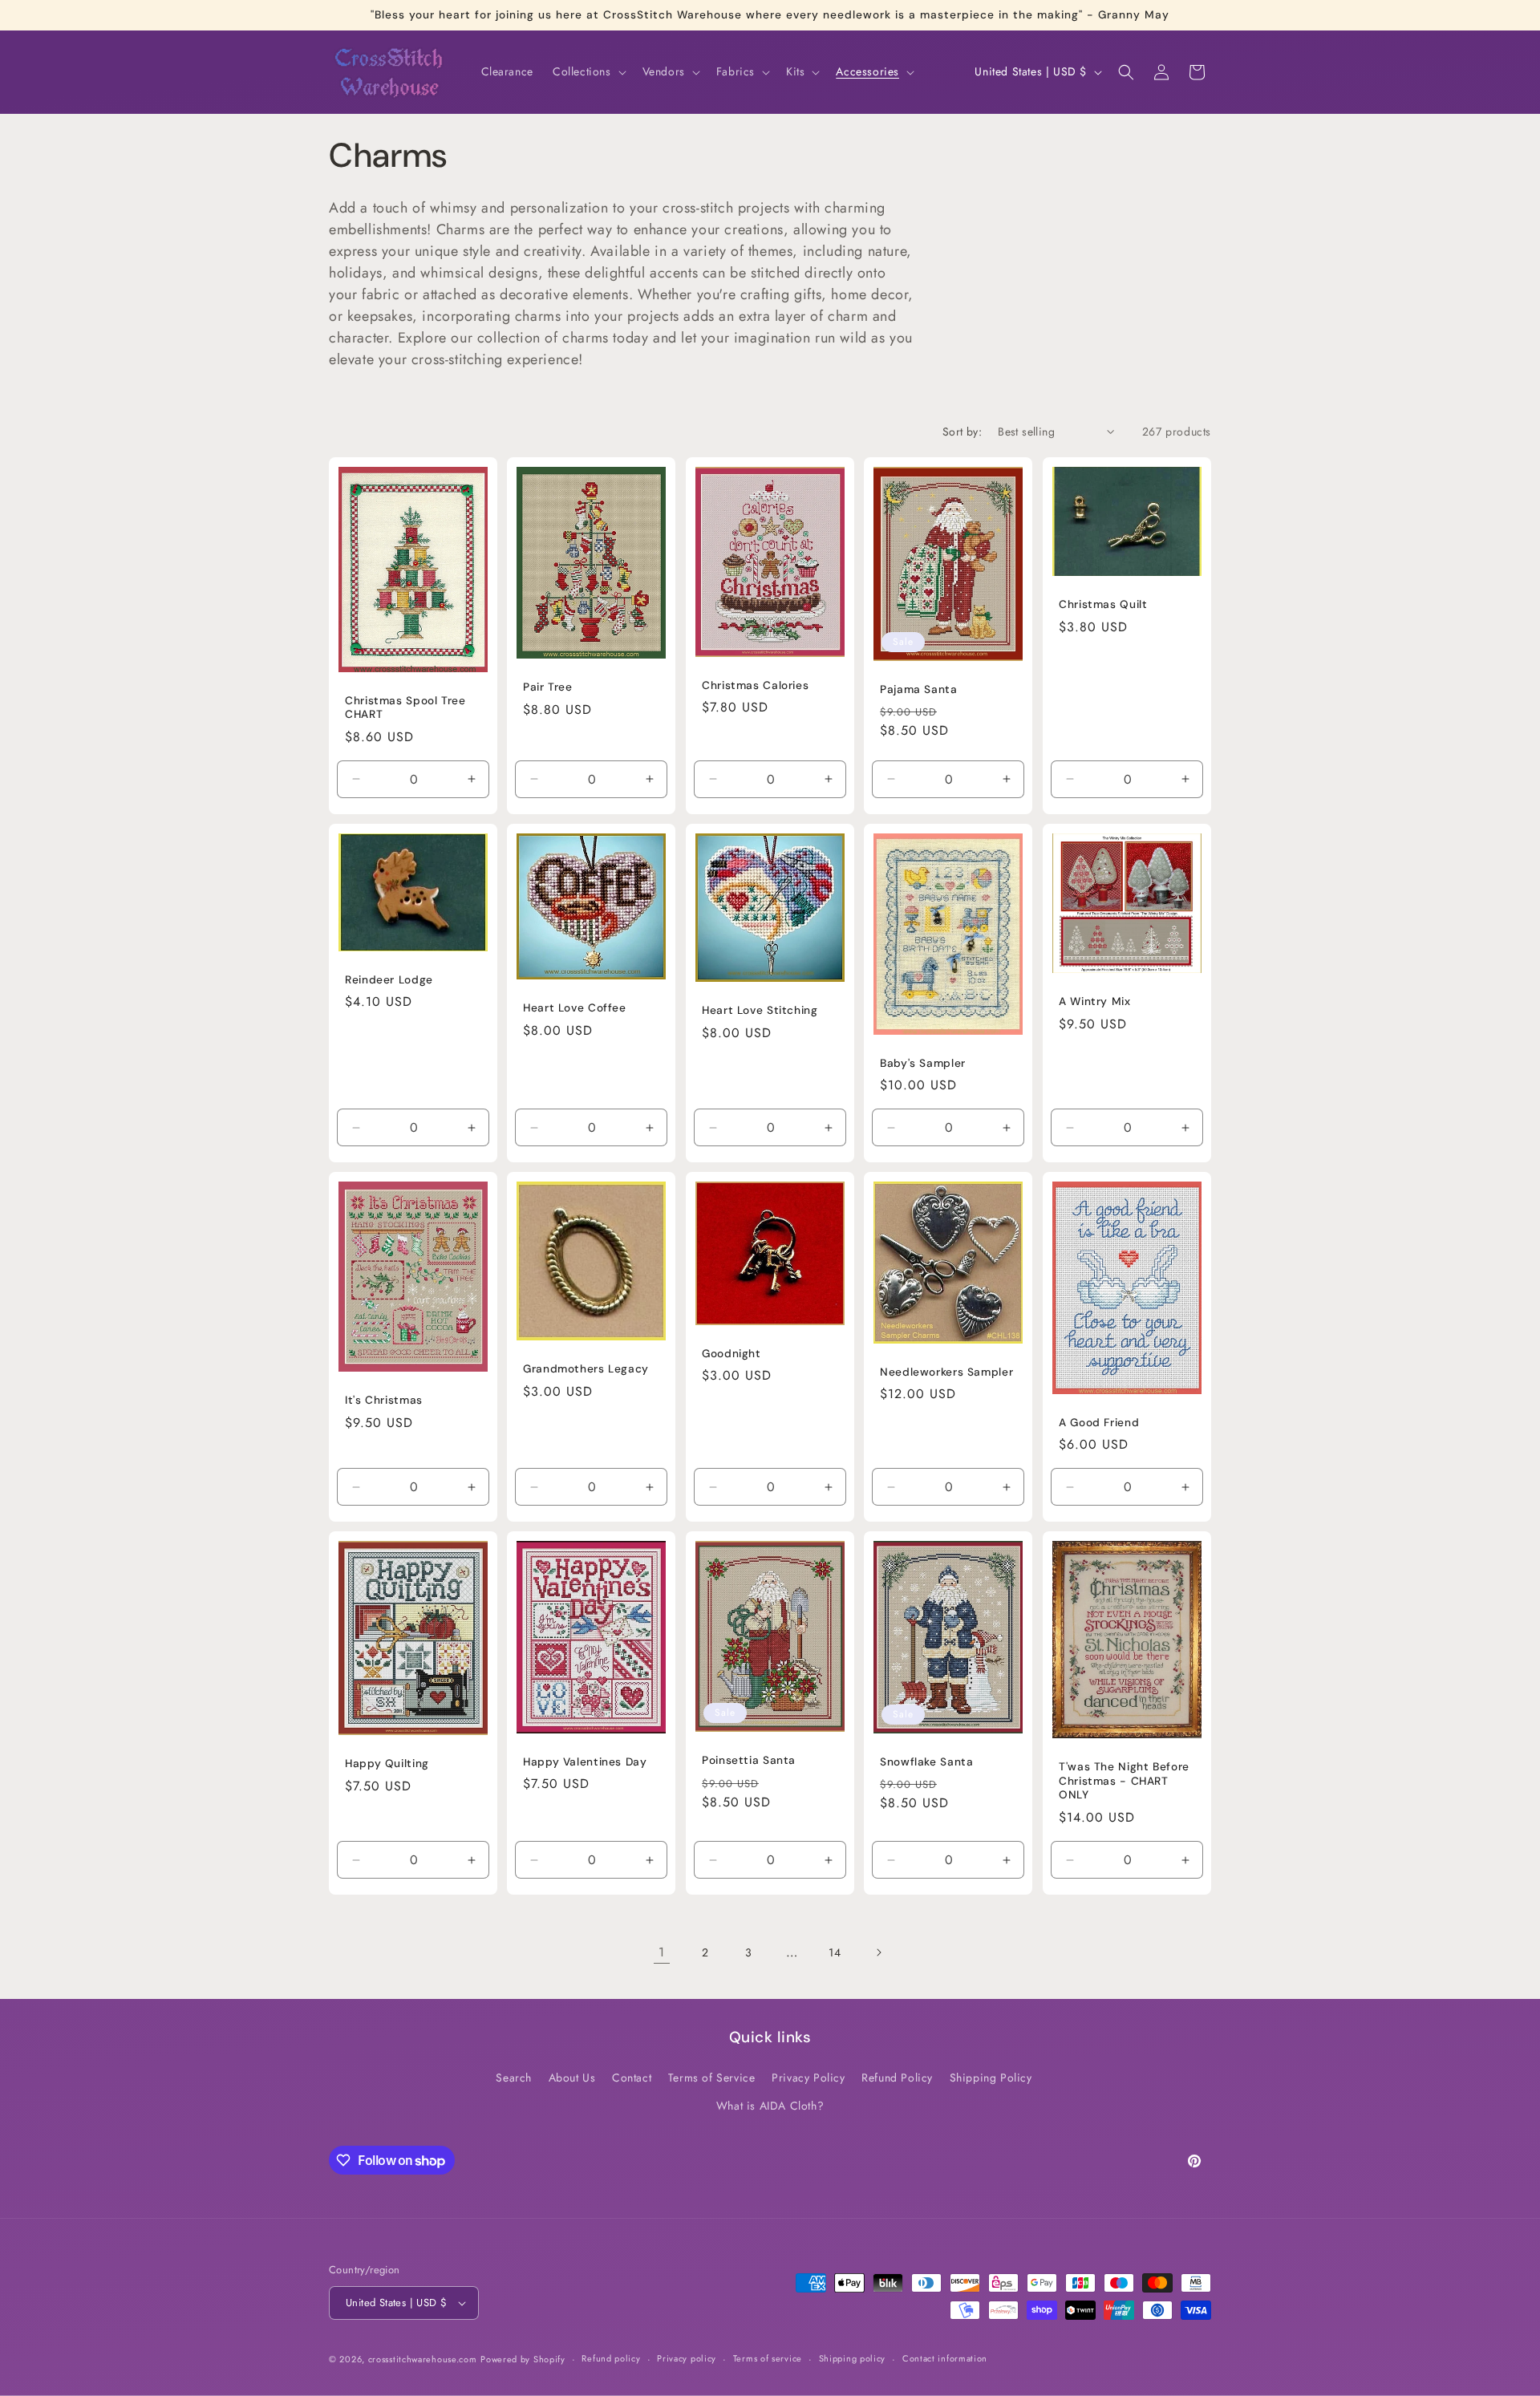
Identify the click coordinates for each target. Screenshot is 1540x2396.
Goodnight (731, 1354)
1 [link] (662, 1952)
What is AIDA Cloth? (770, 2106)
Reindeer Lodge (389, 980)
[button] (588, 71)
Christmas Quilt (1103, 604)
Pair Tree (548, 687)
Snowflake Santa (926, 1762)
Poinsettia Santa (749, 1760)
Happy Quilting (387, 1764)
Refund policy (611, 2358)
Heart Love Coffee (575, 1008)
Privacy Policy (808, 2078)
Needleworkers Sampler (946, 1372)
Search (514, 2078)
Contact (632, 2078)
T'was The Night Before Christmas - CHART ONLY (1124, 1782)
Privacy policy (687, 2358)
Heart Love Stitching (760, 1010)
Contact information (945, 2358)
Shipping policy (853, 2358)
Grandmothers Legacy (586, 1369)
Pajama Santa (919, 689)
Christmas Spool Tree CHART (405, 708)
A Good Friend (1099, 1423)
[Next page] (878, 1952)
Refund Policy (897, 2078)
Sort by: (962, 432)
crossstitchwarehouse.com (423, 2359)
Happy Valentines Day (585, 1762)
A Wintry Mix (1095, 1001)
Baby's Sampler (923, 1063)
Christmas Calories (755, 685)
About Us (572, 2078)
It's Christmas (384, 1400)
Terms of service (768, 2358)
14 (835, 1952)
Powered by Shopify (523, 2359)
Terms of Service (712, 2078)
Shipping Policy (991, 2078)
